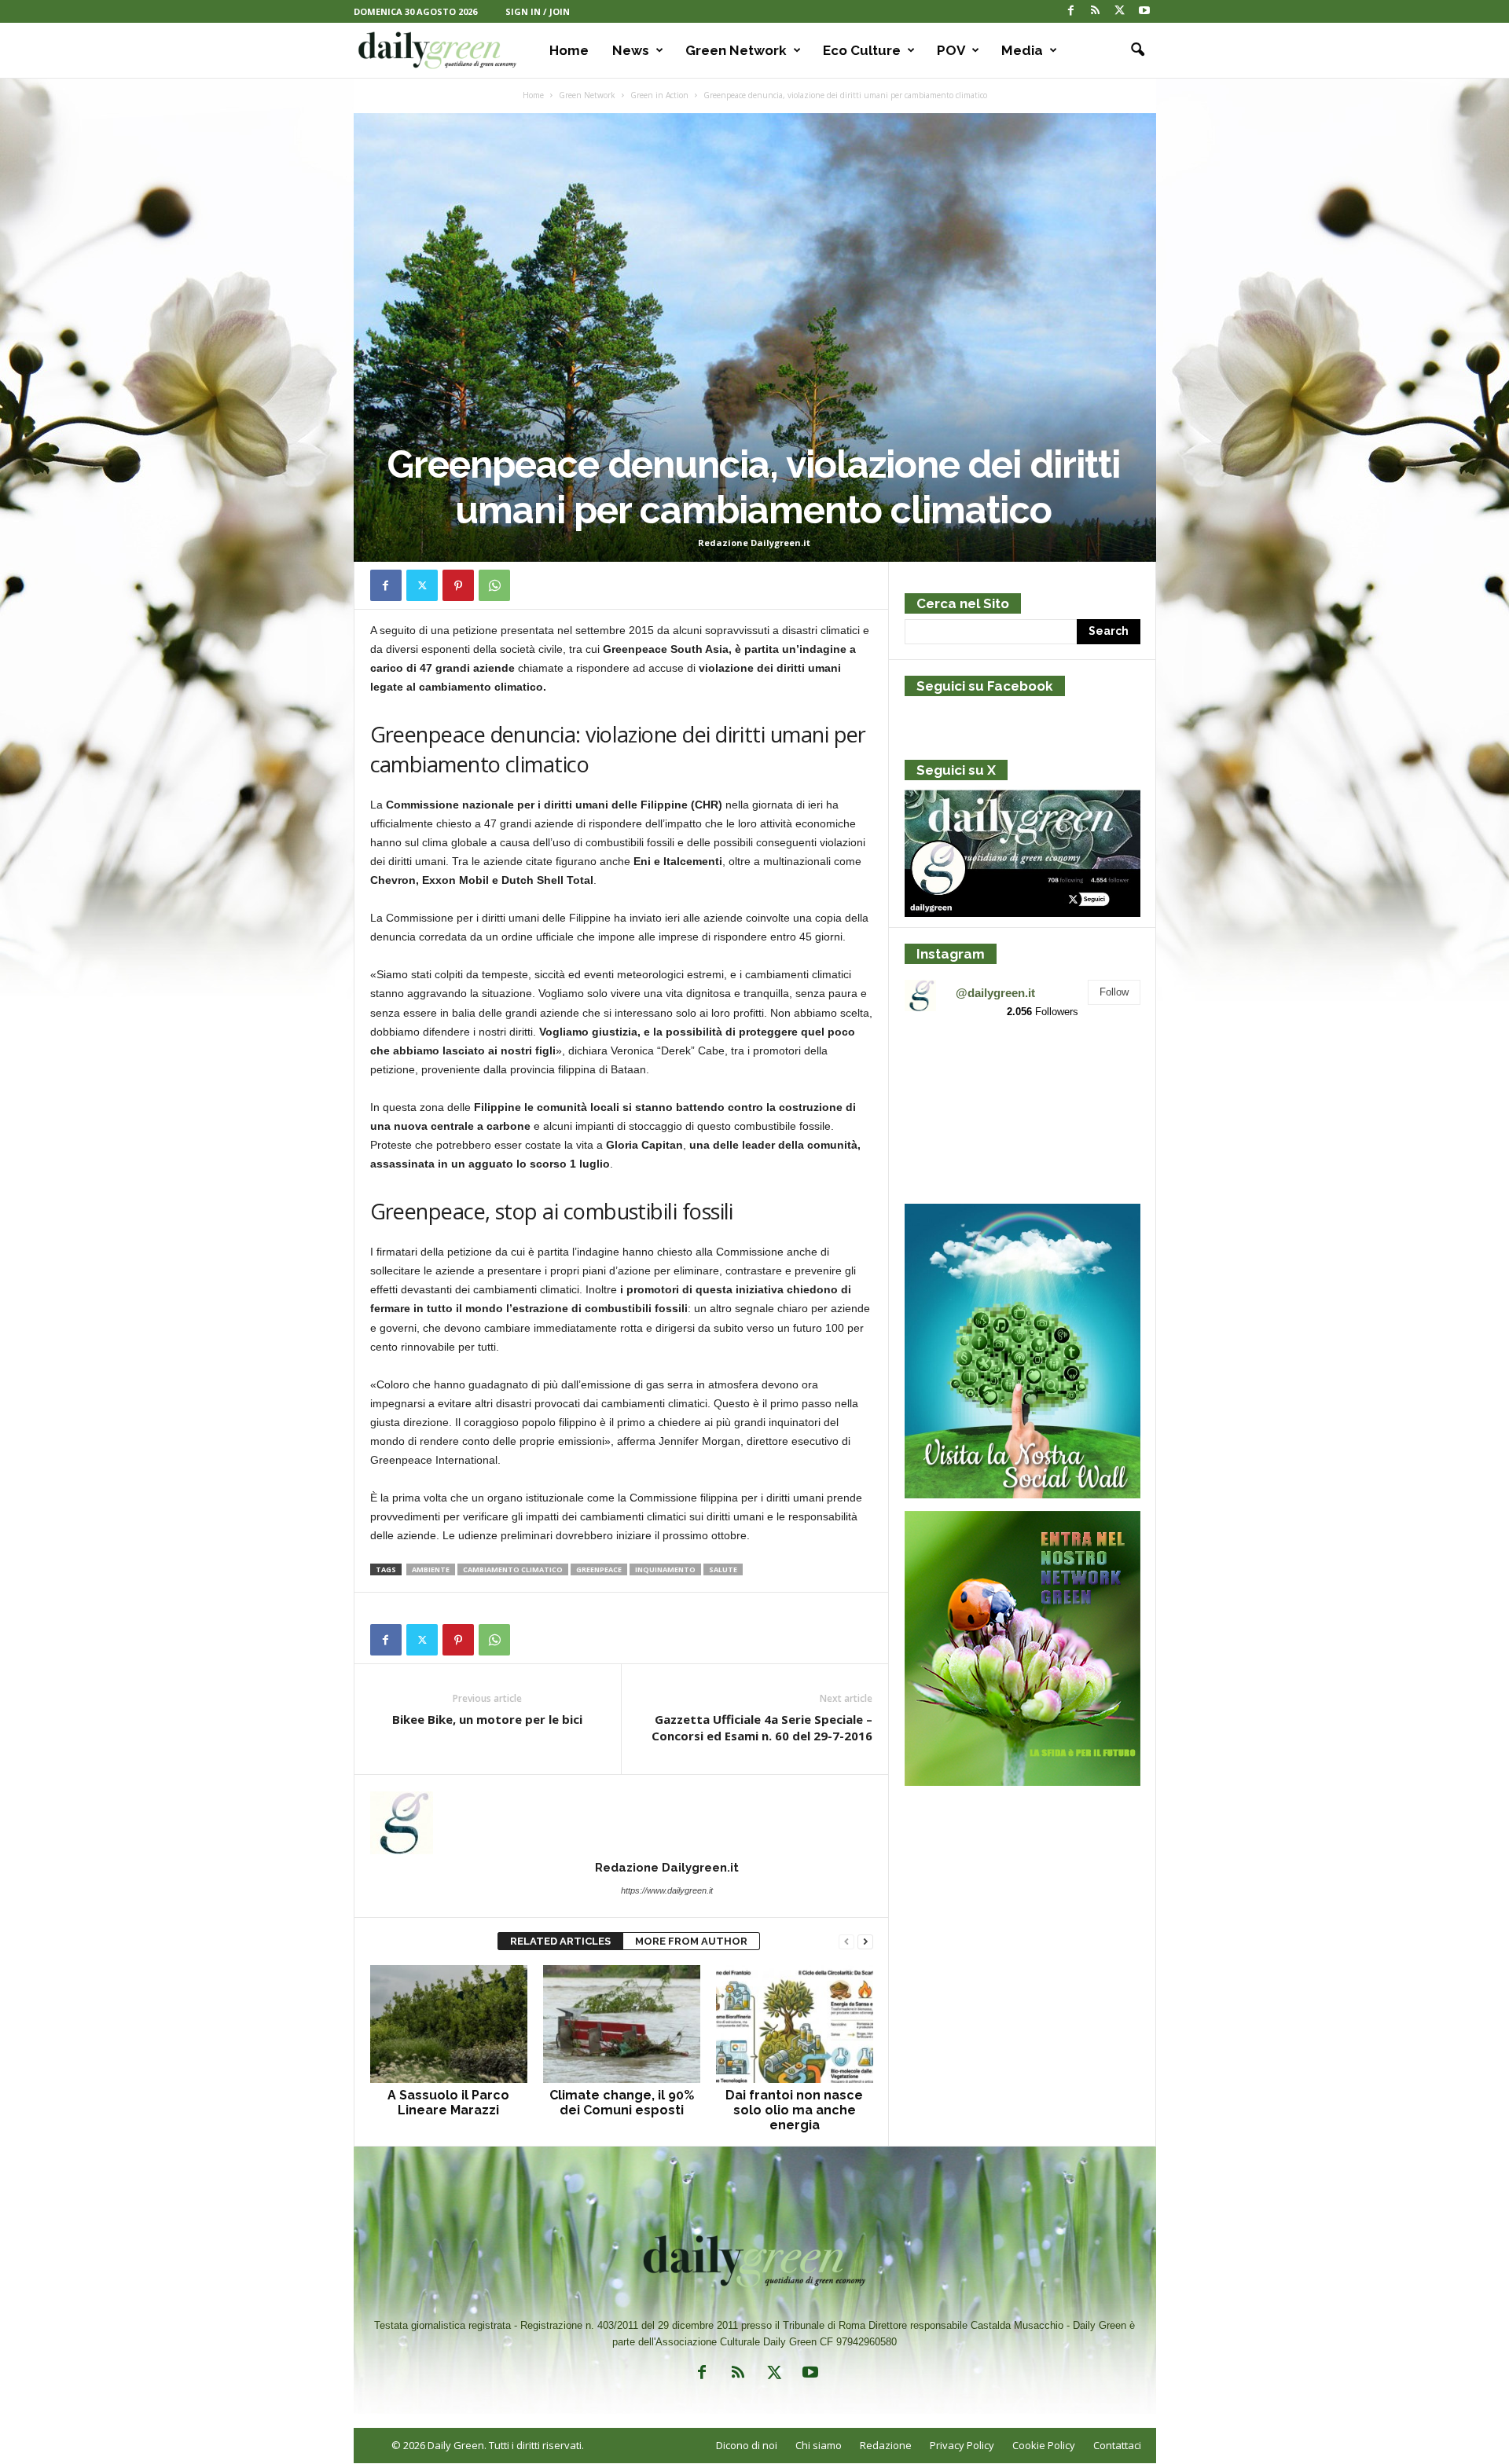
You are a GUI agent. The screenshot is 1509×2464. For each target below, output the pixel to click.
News (631, 50)
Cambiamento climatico (513, 1569)
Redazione (886, 2445)
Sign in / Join (538, 11)
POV (951, 50)
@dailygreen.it (995, 993)
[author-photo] (622, 1823)
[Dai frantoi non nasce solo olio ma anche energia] (795, 2024)
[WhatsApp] (494, 585)
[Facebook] (1071, 11)
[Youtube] (1144, 11)
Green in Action (659, 95)
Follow (1114, 992)
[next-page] (865, 1942)
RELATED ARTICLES (560, 1941)
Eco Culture (862, 50)
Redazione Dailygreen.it (754, 543)
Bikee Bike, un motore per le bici (487, 1719)
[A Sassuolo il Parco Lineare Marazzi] (449, 2024)
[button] (1133, 50)
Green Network (736, 50)
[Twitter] (1120, 11)
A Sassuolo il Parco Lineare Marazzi (448, 2103)
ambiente (431, 1569)
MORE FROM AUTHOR (691, 1941)
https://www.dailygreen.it (667, 1890)
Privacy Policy (962, 2445)
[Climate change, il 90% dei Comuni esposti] (622, 2024)
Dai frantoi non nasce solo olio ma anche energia (794, 2110)
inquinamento (665, 1569)
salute (723, 1569)
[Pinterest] (458, 585)
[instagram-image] (943, 1071)
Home (569, 50)
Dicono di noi (747, 2445)
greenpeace (599, 1569)
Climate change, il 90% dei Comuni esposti (622, 2103)
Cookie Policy (1044, 2445)
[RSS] (1096, 11)
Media (1022, 50)
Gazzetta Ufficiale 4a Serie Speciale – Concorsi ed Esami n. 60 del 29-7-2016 (762, 1727)
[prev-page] (846, 1942)
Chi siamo (819, 2445)
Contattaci (1117, 2445)
